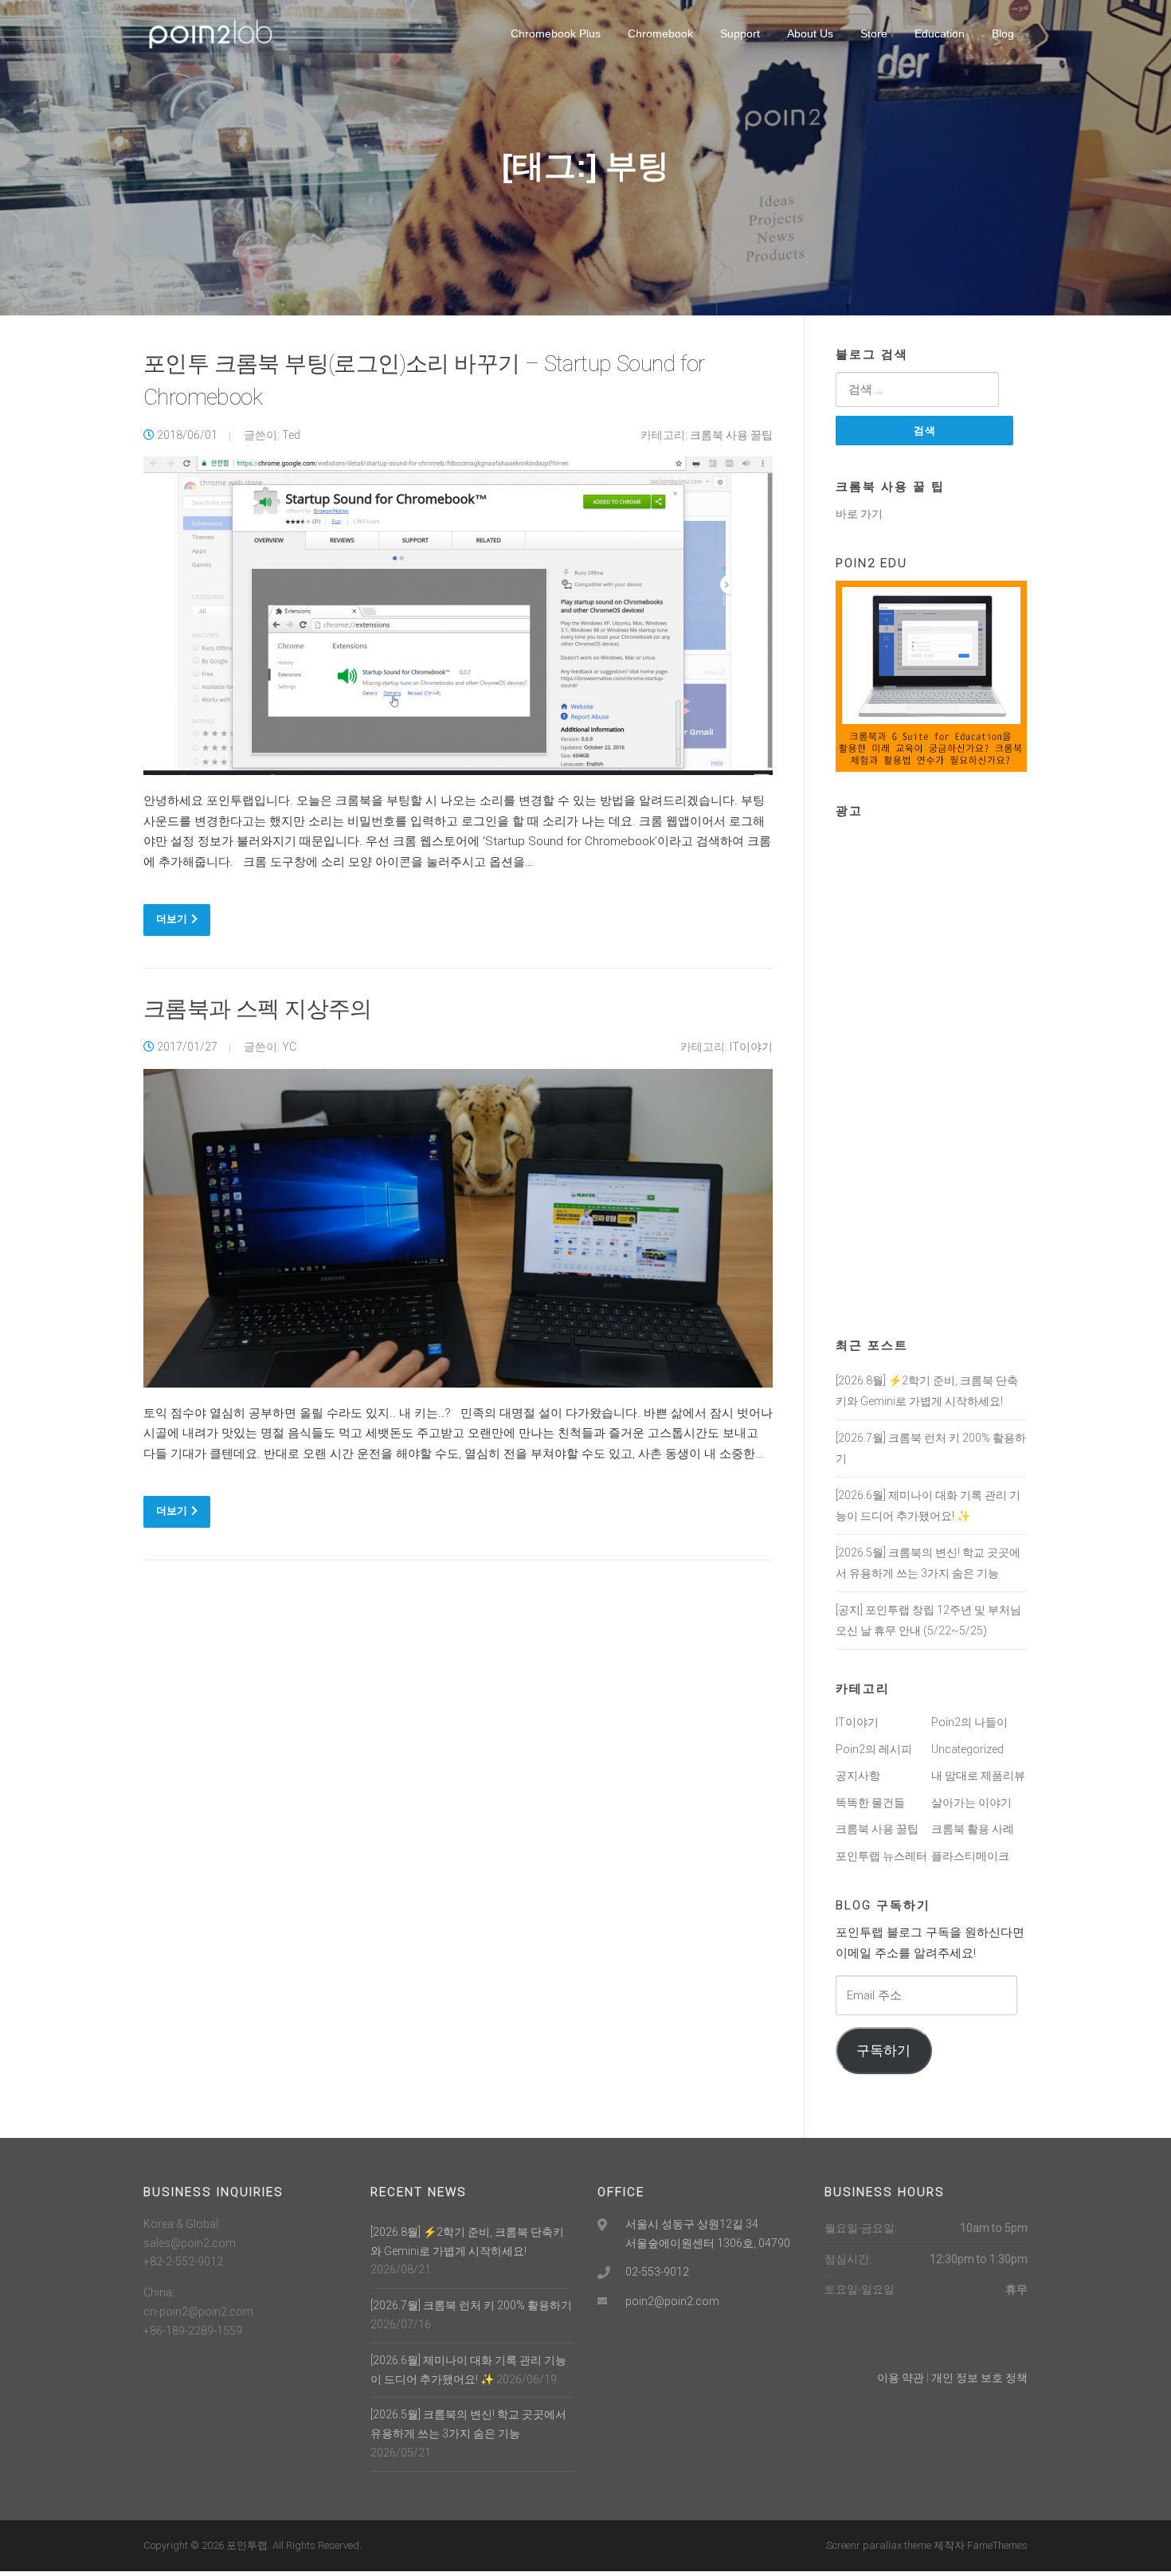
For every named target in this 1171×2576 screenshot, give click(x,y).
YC (289, 1047)
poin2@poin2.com (672, 2301)
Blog (1003, 33)
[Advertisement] (931, 1067)
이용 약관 (901, 2378)
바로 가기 (859, 514)
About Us (810, 33)
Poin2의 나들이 (969, 1722)
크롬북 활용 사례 (973, 1829)
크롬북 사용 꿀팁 (731, 435)
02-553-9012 (657, 2272)
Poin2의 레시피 (874, 1749)
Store (874, 33)
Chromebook (660, 33)
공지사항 (858, 1775)
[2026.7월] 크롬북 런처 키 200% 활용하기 (471, 2305)
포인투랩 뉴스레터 (881, 1856)
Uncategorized (967, 1749)
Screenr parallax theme (879, 2545)
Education (940, 33)
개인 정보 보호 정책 (979, 2378)
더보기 (172, 919)
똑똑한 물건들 (870, 1803)
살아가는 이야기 (971, 1803)
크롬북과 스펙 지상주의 (258, 1009)
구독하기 (883, 2050)
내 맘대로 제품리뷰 (978, 1775)
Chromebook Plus (556, 33)
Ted (291, 435)
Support (740, 33)
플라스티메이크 (970, 1856)
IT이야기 (751, 1047)
